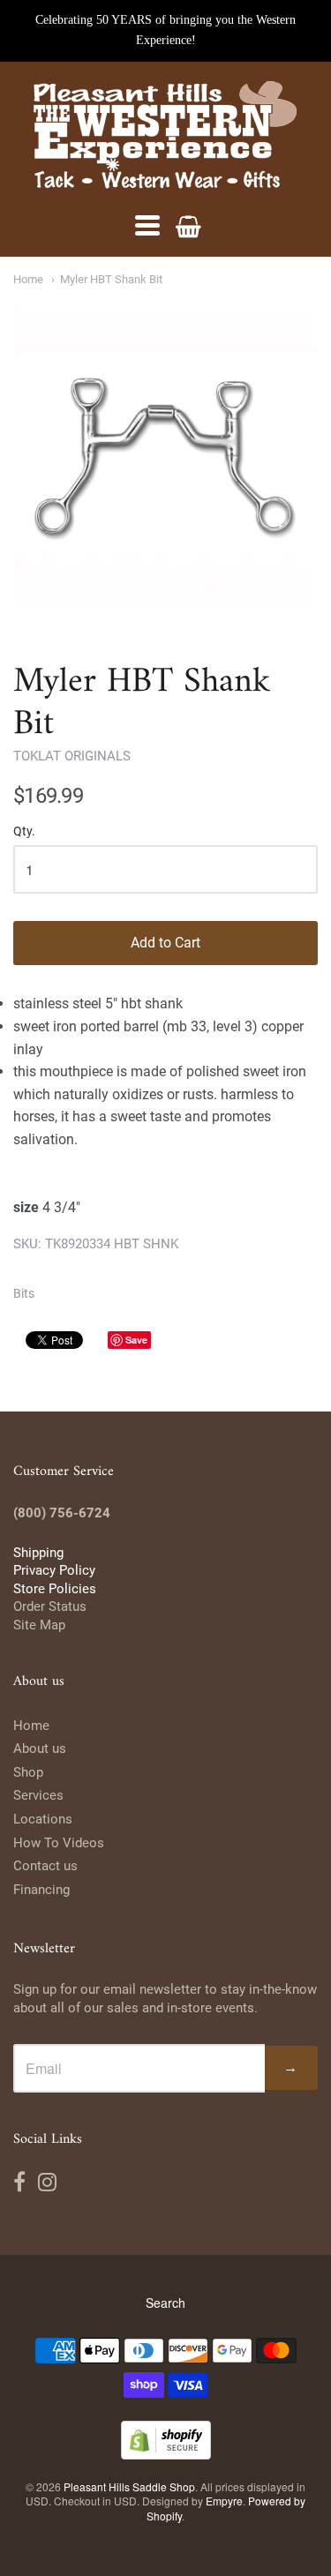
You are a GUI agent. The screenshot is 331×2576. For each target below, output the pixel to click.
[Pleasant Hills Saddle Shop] (166, 137)
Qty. (24, 831)
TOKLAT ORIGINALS (72, 756)
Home (28, 279)
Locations (43, 1819)
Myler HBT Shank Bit (111, 279)
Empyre (224, 2501)
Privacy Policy (54, 1570)
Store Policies (55, 1589)
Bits (24, 1293)
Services (38, 1795)
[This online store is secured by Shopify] (166, 2454)
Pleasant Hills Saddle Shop (129, 2486)
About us (40, 1749)
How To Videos (59, 1843)
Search (165, 2303)
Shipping (38, 1553)
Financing (41, 1890)
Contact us (45, 1866)
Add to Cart (165, 943)
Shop (28, 1772)
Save (136, 1340)
